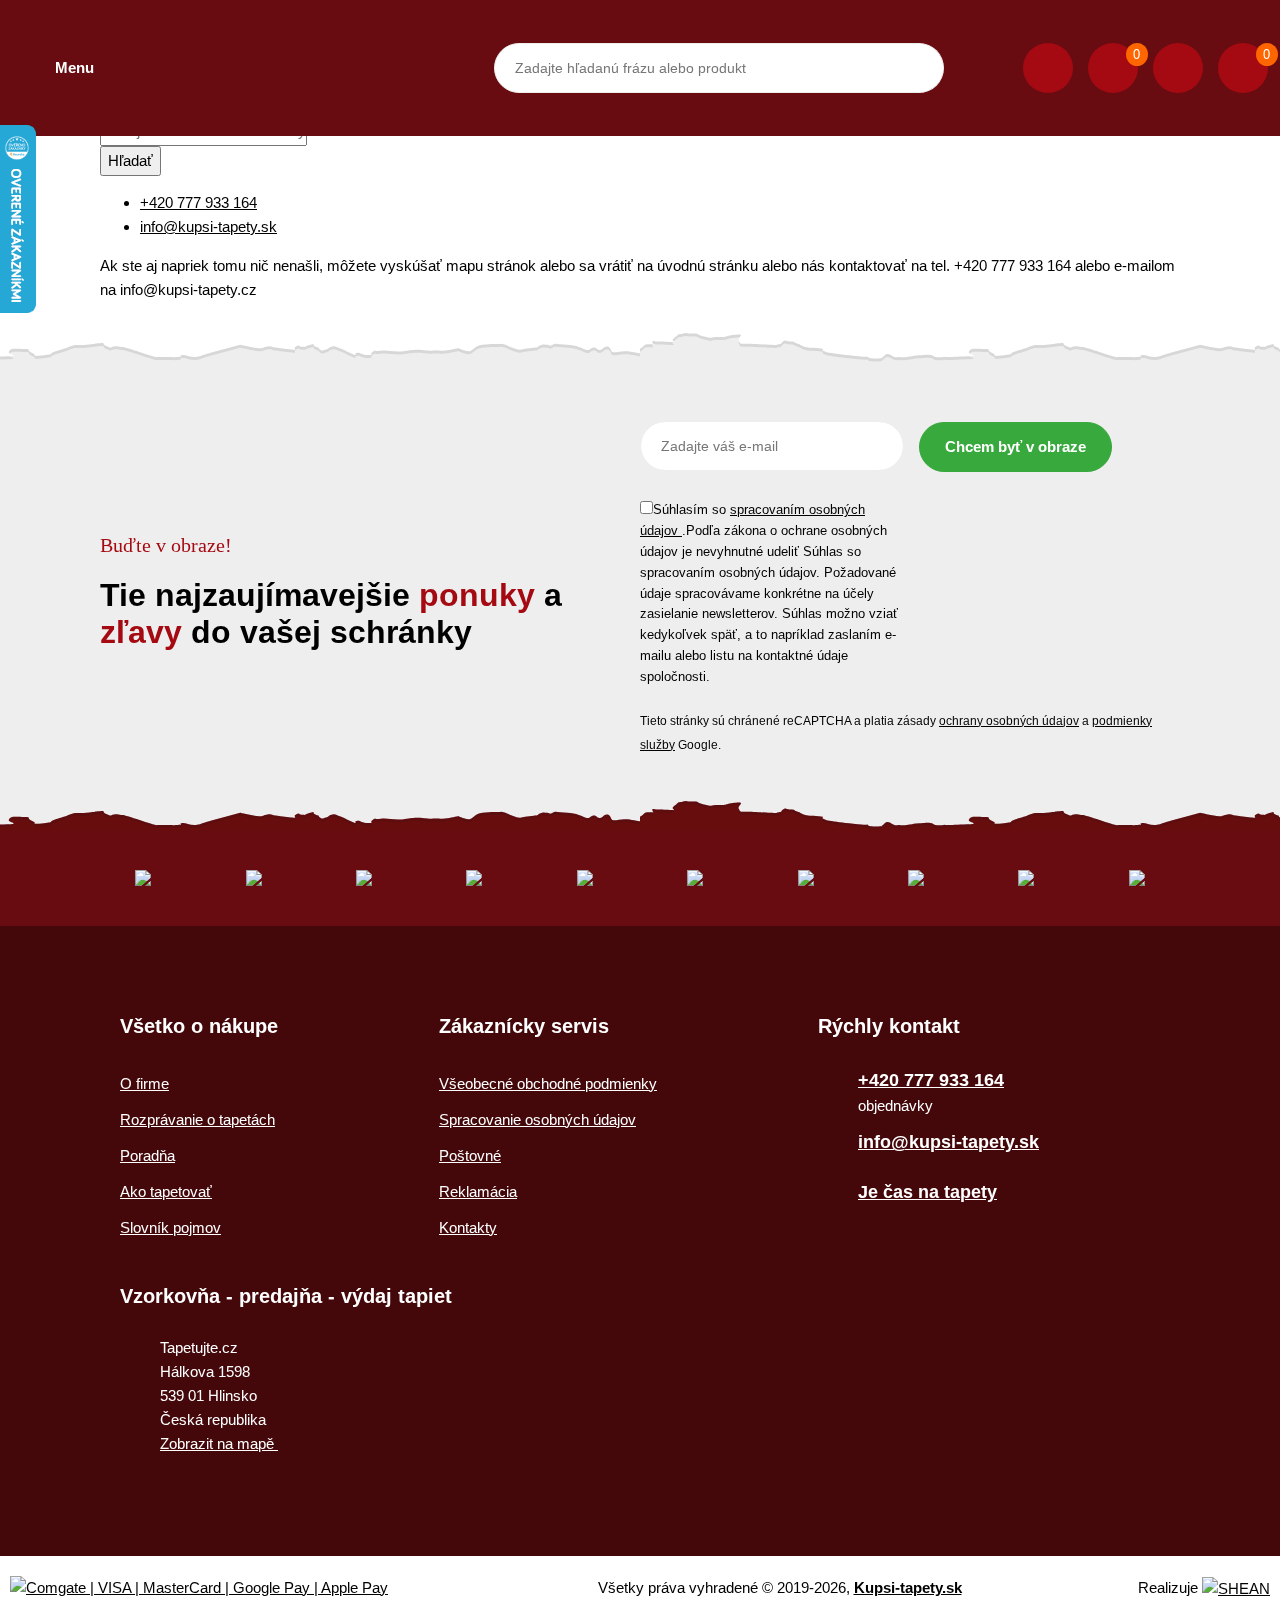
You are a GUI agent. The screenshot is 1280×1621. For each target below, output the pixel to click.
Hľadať (130, 160)
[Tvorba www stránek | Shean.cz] (1236, 1588)
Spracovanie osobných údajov (537, 1119)
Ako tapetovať (166, 1191)
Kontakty (468, 1227)
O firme (144, 1083)
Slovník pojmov (170, 1227)
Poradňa (147, 1155)
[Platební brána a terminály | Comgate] (215, 1588)
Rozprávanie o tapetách (197, 1119)
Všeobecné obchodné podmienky (548, 1083)
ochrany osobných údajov (1009, 721)
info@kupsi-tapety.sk (208, 226)
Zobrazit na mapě (219, 1443)
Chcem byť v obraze (1015, 446)
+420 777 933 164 (198, 202)
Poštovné (470, 1155)
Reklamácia (478, 1191)
